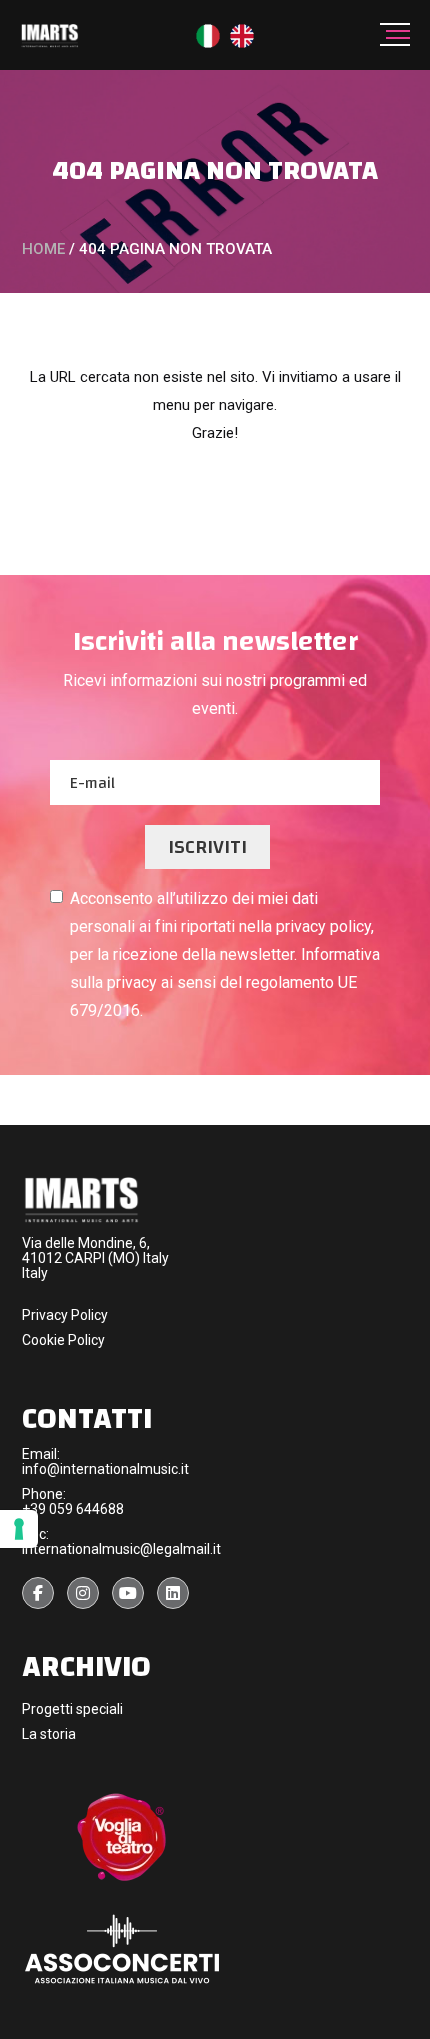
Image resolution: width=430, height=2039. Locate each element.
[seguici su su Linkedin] (173, 1593)
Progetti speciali (72, 1709)
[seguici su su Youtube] (128, 1593)
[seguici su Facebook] (38, 1593)
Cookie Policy (63, 1340)
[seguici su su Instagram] (83, 1593)
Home (43, 249)
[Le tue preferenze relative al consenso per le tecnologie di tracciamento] (19, 1529)
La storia (49, 1734)
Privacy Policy (65, 1315)
